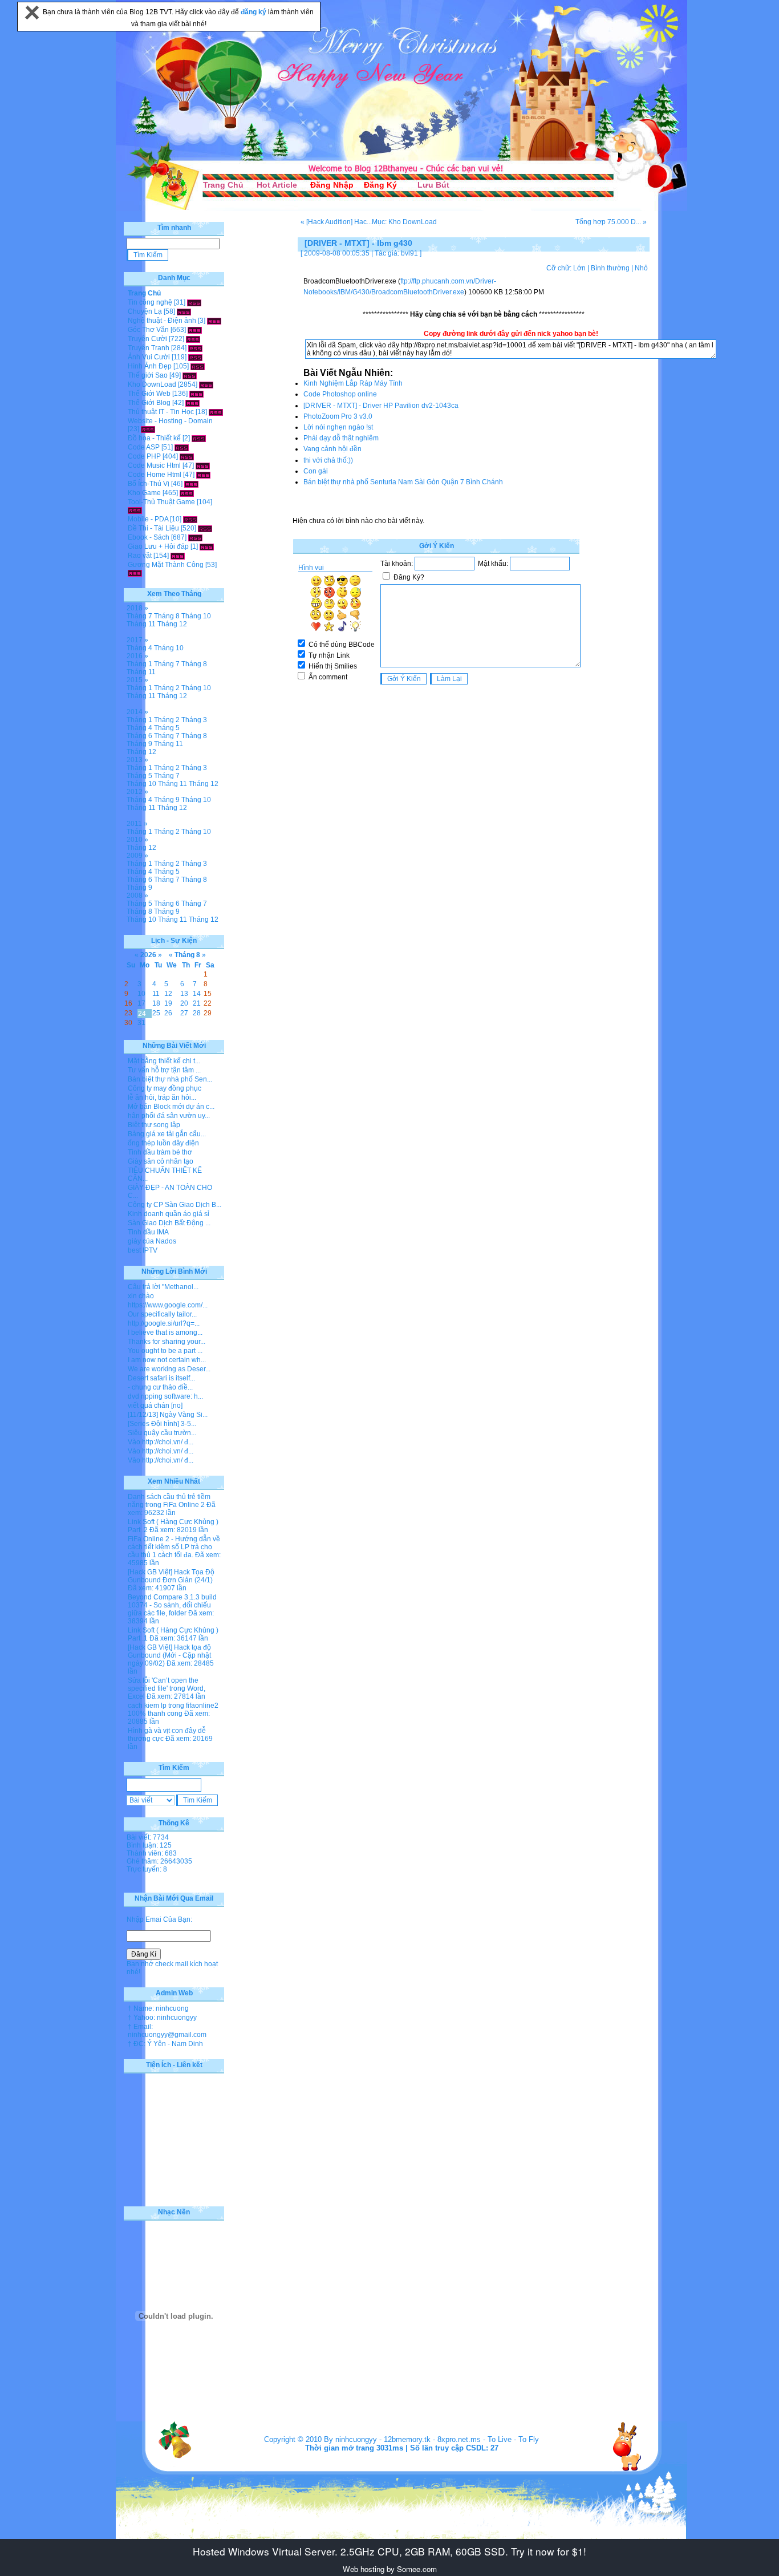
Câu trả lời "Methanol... (163, 1287)
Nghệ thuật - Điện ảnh (162, 321)
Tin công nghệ (150, 302)
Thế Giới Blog (149, 403)
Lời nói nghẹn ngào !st (338, 427)
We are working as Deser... (169, 1369)
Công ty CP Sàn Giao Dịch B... (175, 1205)
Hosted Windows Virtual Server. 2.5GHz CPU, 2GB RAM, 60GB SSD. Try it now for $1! (389, 2551)
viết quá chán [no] (155, 1406)
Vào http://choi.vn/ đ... (161, 1442)
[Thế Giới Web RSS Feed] (196, 394)
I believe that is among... (165, 1332)
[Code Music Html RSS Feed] (203, 465)
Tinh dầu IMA (148, 1232)
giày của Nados (152, 1241)
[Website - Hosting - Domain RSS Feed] (148, 429)
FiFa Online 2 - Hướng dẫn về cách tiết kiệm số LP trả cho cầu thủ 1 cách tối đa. (174, 1547)
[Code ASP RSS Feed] (182, 447)
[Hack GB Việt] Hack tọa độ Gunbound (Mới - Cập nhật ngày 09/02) (169, 1655)
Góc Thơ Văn (148, 330)
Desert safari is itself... (161, 1378)
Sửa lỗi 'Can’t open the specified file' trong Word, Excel (167, 1688)
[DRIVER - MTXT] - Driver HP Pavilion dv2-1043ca (381, 406)
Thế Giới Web (149, 394)
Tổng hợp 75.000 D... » (611, 222)
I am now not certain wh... (167, 1360)
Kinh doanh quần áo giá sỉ (169, 1214)
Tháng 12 (172, 624)
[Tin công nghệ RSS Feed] (194, 302)
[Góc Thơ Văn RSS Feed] (195, 330)
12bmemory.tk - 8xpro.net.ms (432, 2439)
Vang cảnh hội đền (332, 449)
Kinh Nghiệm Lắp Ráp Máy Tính (353, 383)
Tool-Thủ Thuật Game (161, 502)
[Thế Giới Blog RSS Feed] (192, 403)
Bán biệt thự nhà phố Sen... (170, 1079)
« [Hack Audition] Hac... (336, 222)
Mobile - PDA (148, 519)
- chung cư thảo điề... (160, 1387)
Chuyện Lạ (145, 311)
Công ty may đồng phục (165, 1088)
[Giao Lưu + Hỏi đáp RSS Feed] (207, 546)
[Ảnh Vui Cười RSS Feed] (195, 357)
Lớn (579, 268)
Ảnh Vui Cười (149, 357)
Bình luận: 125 (149, 1845)
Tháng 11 (141, 624)
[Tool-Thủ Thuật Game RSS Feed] (135, 510)
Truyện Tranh (149, 348)
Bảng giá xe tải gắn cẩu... (167, 1134)
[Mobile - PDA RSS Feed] (190, 519)
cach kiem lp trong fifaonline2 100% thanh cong (173, 1710)
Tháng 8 (167, 616)
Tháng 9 (139, 744)
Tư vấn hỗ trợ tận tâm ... (164, 1070)
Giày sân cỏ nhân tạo (161, 1161)
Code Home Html (155, 475)
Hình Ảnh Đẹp (150, 366)
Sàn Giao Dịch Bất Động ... (169, 1223)
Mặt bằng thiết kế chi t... (164, 1061)
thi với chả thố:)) (328, 460)
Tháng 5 (167, 728)
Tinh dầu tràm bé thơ (160, 1152)
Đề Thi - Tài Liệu (153, 528)
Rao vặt (140, 556)
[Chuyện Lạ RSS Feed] (184, 311)
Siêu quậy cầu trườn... (162, 1433)
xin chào (141, 1296)
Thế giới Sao (148, 375)
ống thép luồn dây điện (163, 1143)
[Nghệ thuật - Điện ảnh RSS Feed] (214, 321)
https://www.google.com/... (168, 1305)
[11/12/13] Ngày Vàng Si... (168, 1415)
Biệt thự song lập (154, 1125)
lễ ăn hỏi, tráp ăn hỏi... (162, 1097)
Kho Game (144, 493)
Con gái (316, 471)
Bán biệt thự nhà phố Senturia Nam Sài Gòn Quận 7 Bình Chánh (403, 482)
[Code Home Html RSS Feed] (203, 475)
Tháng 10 (196, 616)
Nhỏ (641, 268)
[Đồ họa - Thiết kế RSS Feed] (199, 438)
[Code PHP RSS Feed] (187, 456)
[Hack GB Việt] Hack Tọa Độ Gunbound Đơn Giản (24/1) (171, 1576)
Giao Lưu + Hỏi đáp (158, 546)
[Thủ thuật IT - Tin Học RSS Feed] (216, 412)
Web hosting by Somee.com (390, 2569)
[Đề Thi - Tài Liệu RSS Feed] (205, 528)
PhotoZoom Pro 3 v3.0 (338, 416)
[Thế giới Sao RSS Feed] (190, 375)
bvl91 (409, 253)
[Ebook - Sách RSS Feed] (195, 537)
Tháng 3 (194, 720)
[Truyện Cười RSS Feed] (193, 339)
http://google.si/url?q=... (164, 1323)
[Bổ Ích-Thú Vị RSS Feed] (191, 484)
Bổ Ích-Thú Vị (149, 484)
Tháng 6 (139, 736)
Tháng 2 (167, 688)
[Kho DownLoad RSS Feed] (206, 384)
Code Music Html (154, 465)
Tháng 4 (139, 648)
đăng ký (254, 12)
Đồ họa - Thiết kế (154, 438)
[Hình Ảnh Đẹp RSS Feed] (198, 366)
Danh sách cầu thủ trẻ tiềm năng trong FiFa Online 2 (169, 1501)
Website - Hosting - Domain (170, 421)
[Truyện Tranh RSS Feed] (195, 348)
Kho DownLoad (152, 384)
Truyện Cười (147, 339)
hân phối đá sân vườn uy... (169, 1116)
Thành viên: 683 (152, 1853)
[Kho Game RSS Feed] (187, 493)
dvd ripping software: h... (165, 1396)
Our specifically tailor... (162, 1314)
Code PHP (144, 456)
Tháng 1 (139, 664)
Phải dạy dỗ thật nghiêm (341, 438)
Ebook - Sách (149, 537)
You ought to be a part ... (165, 1351)
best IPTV (143, 1250)
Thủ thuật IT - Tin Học (161, 412)
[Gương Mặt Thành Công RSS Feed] (135, 573)
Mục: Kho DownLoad (404, 222)
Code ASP (144, 447)
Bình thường (610, 268)
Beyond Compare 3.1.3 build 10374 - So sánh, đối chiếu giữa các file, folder (172, 1605)
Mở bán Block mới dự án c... (171, 1107)
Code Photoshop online (340, 394)
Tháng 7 (139, 616)
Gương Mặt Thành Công (166, 565)
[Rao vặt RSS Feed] (178, 556)
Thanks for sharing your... (167, 1342)
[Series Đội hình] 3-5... (162, 1424)
